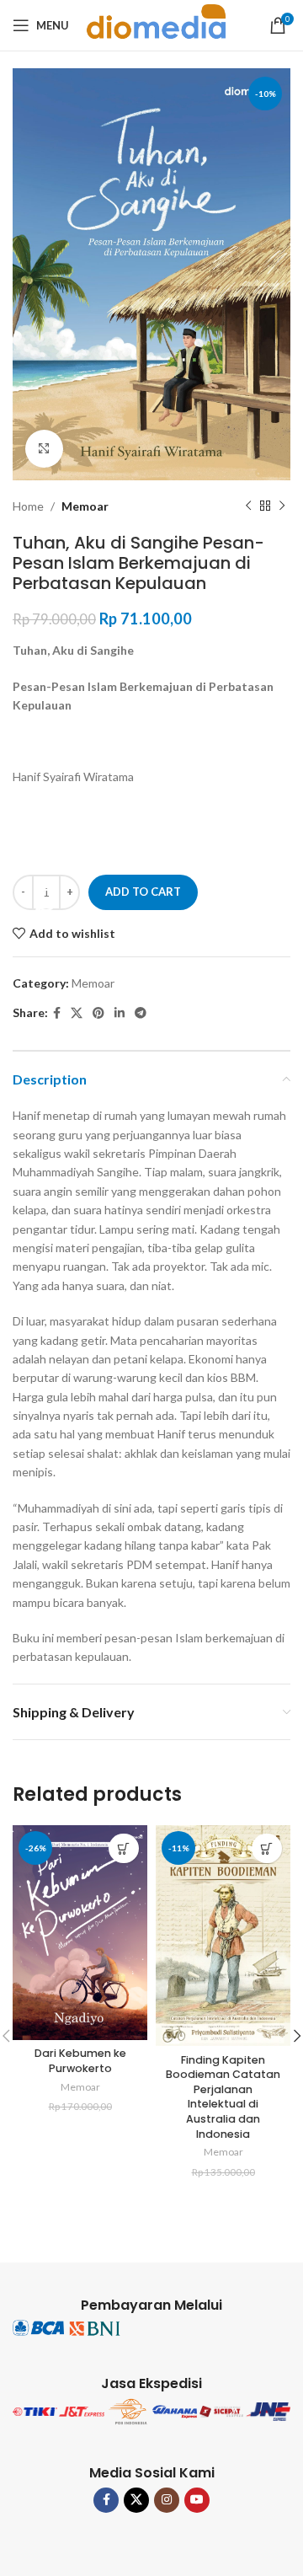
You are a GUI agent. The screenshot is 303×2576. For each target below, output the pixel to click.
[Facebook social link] (57, 1013)
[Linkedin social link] (120, 1013)
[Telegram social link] (141, 1013)
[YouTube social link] (197, 2500)
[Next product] (282, 506)
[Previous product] (248, 506)
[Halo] (46, 900)
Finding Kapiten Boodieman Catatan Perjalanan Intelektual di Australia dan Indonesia (223, 2097)
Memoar (85, 506)
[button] (124, 1848)
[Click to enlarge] (44, 449)
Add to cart (143, 892)
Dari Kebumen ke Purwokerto (80, 2061)
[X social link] (77, 1013)
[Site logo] (157, 24)
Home (28, 506)
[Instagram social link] (167, 2500)
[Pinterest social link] (98, 1013)
